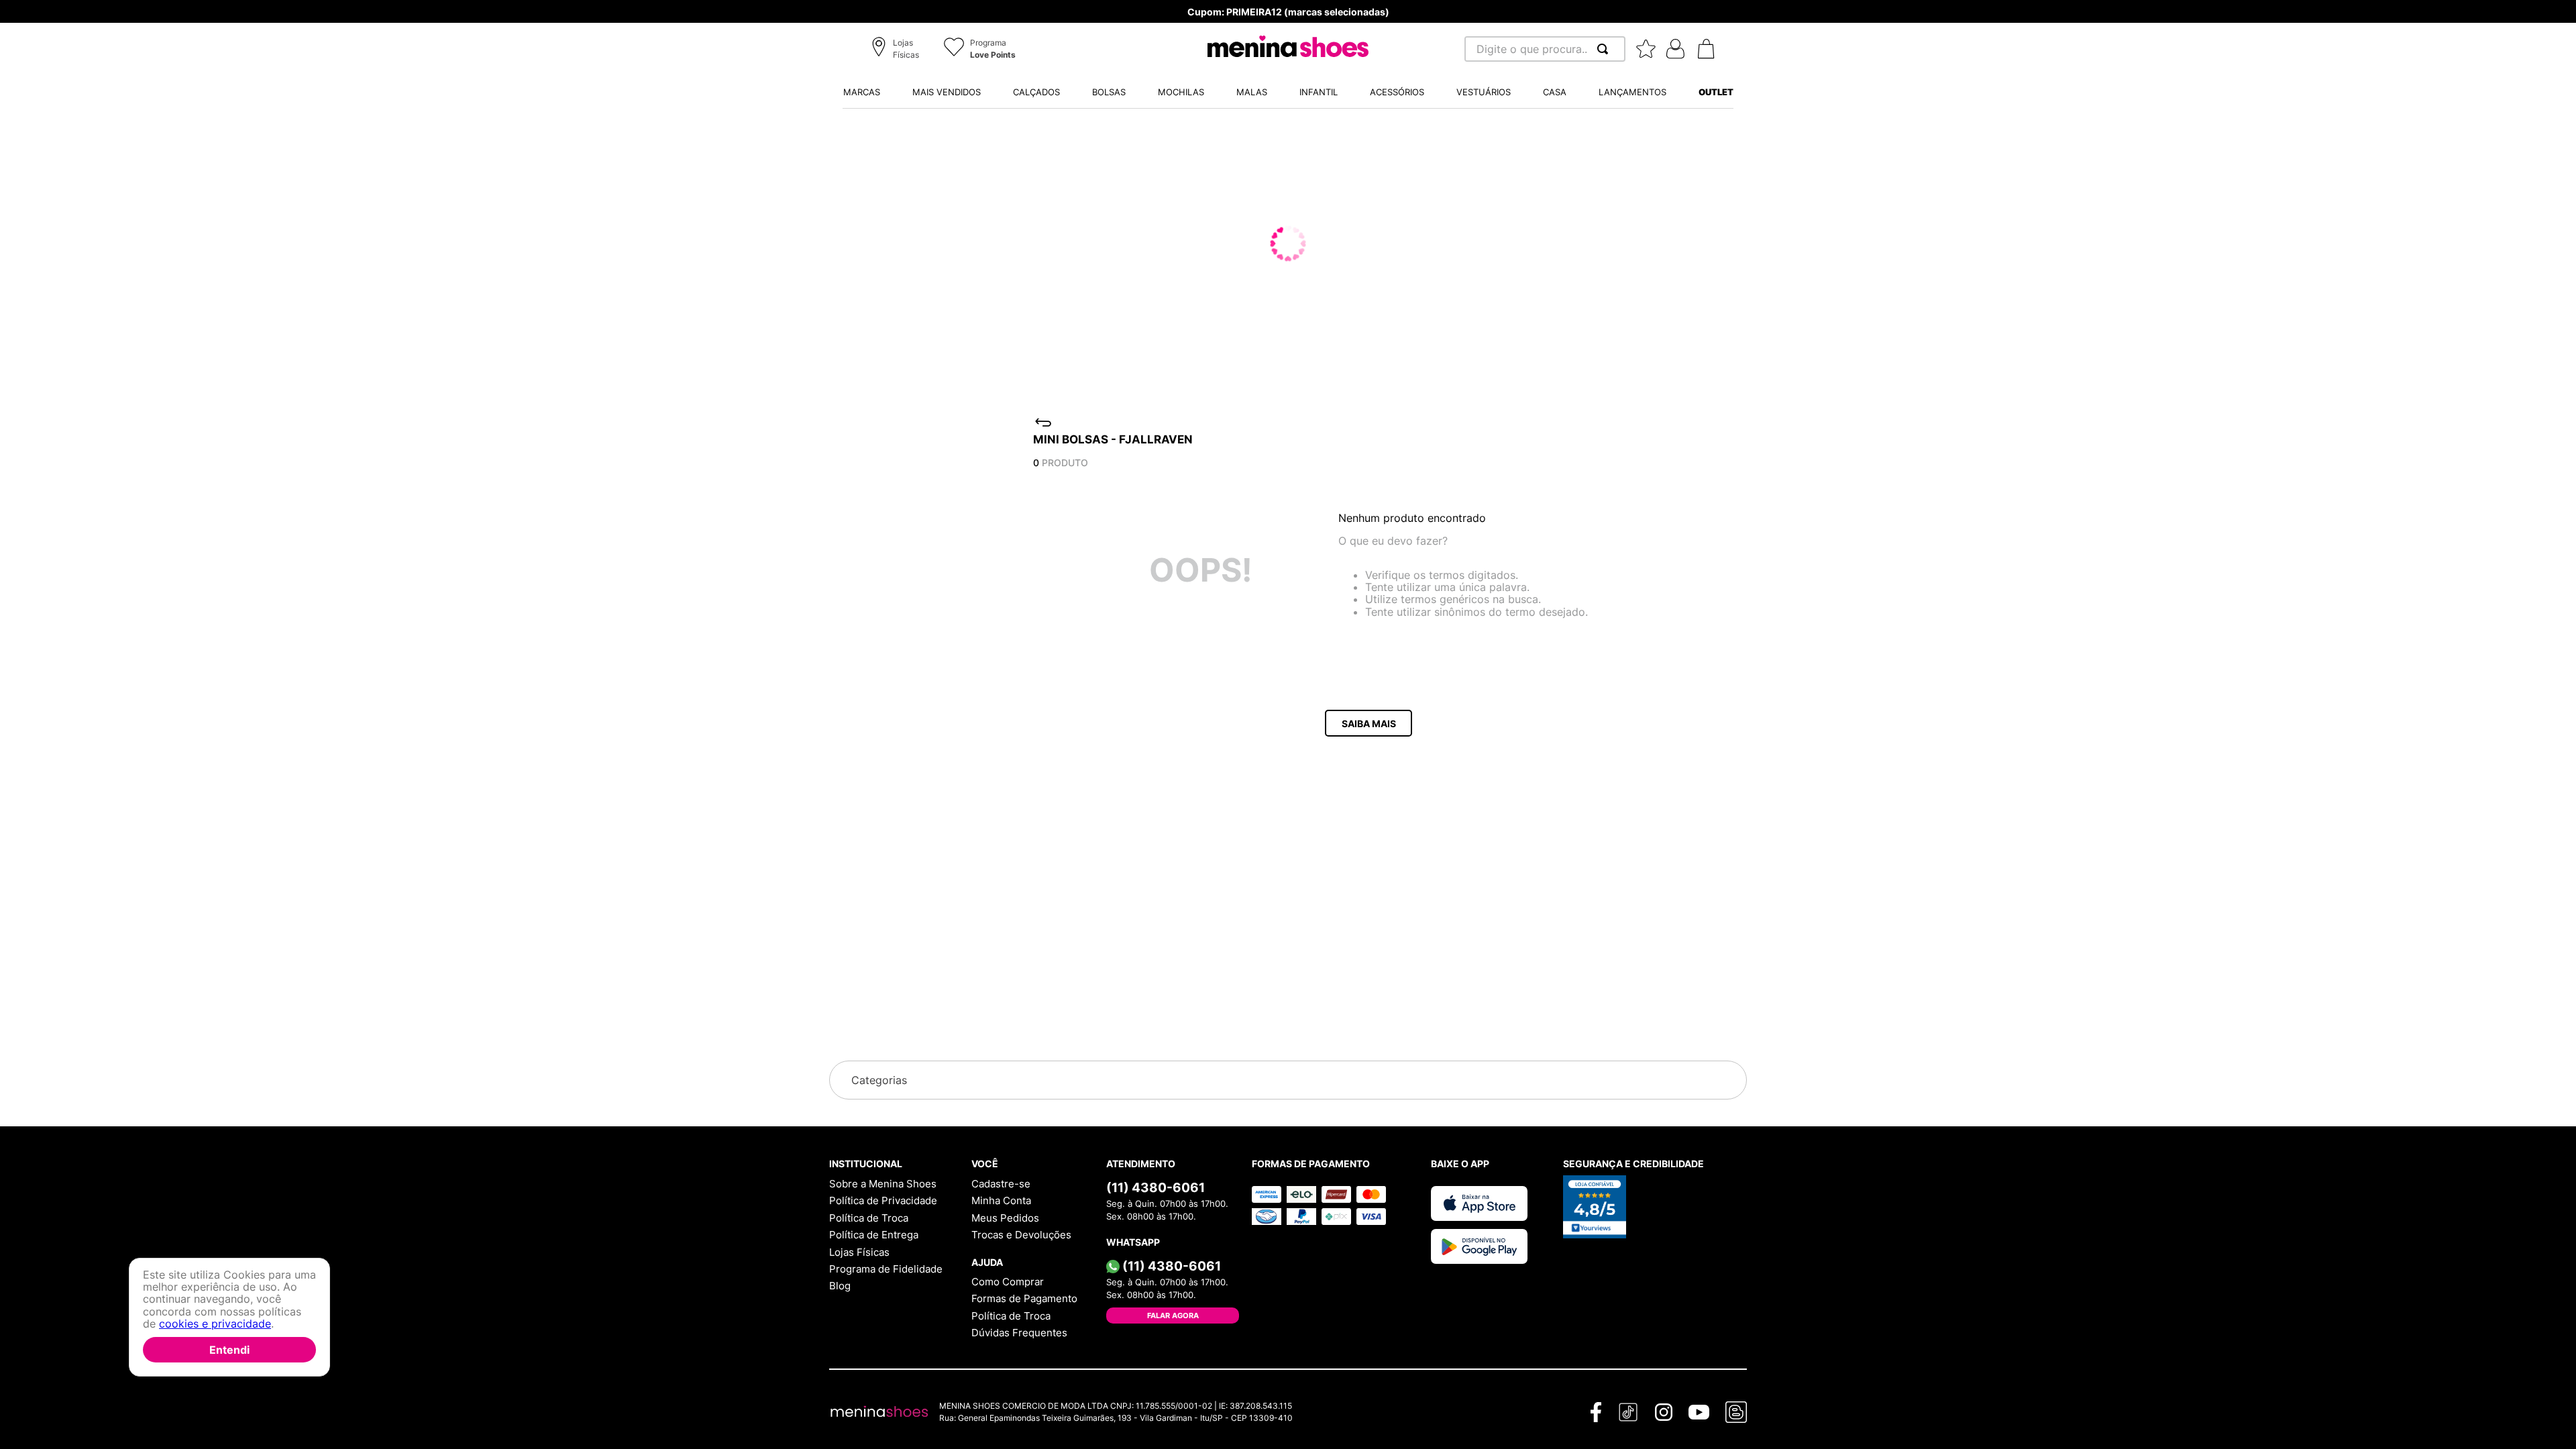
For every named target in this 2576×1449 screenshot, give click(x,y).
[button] (897, 50)
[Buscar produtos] (1605, 49)
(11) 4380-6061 (1156, 1187)
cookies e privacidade (215, 1324)
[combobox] (1545, 49)
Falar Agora (1173, 1316)
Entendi (229, 1350)
